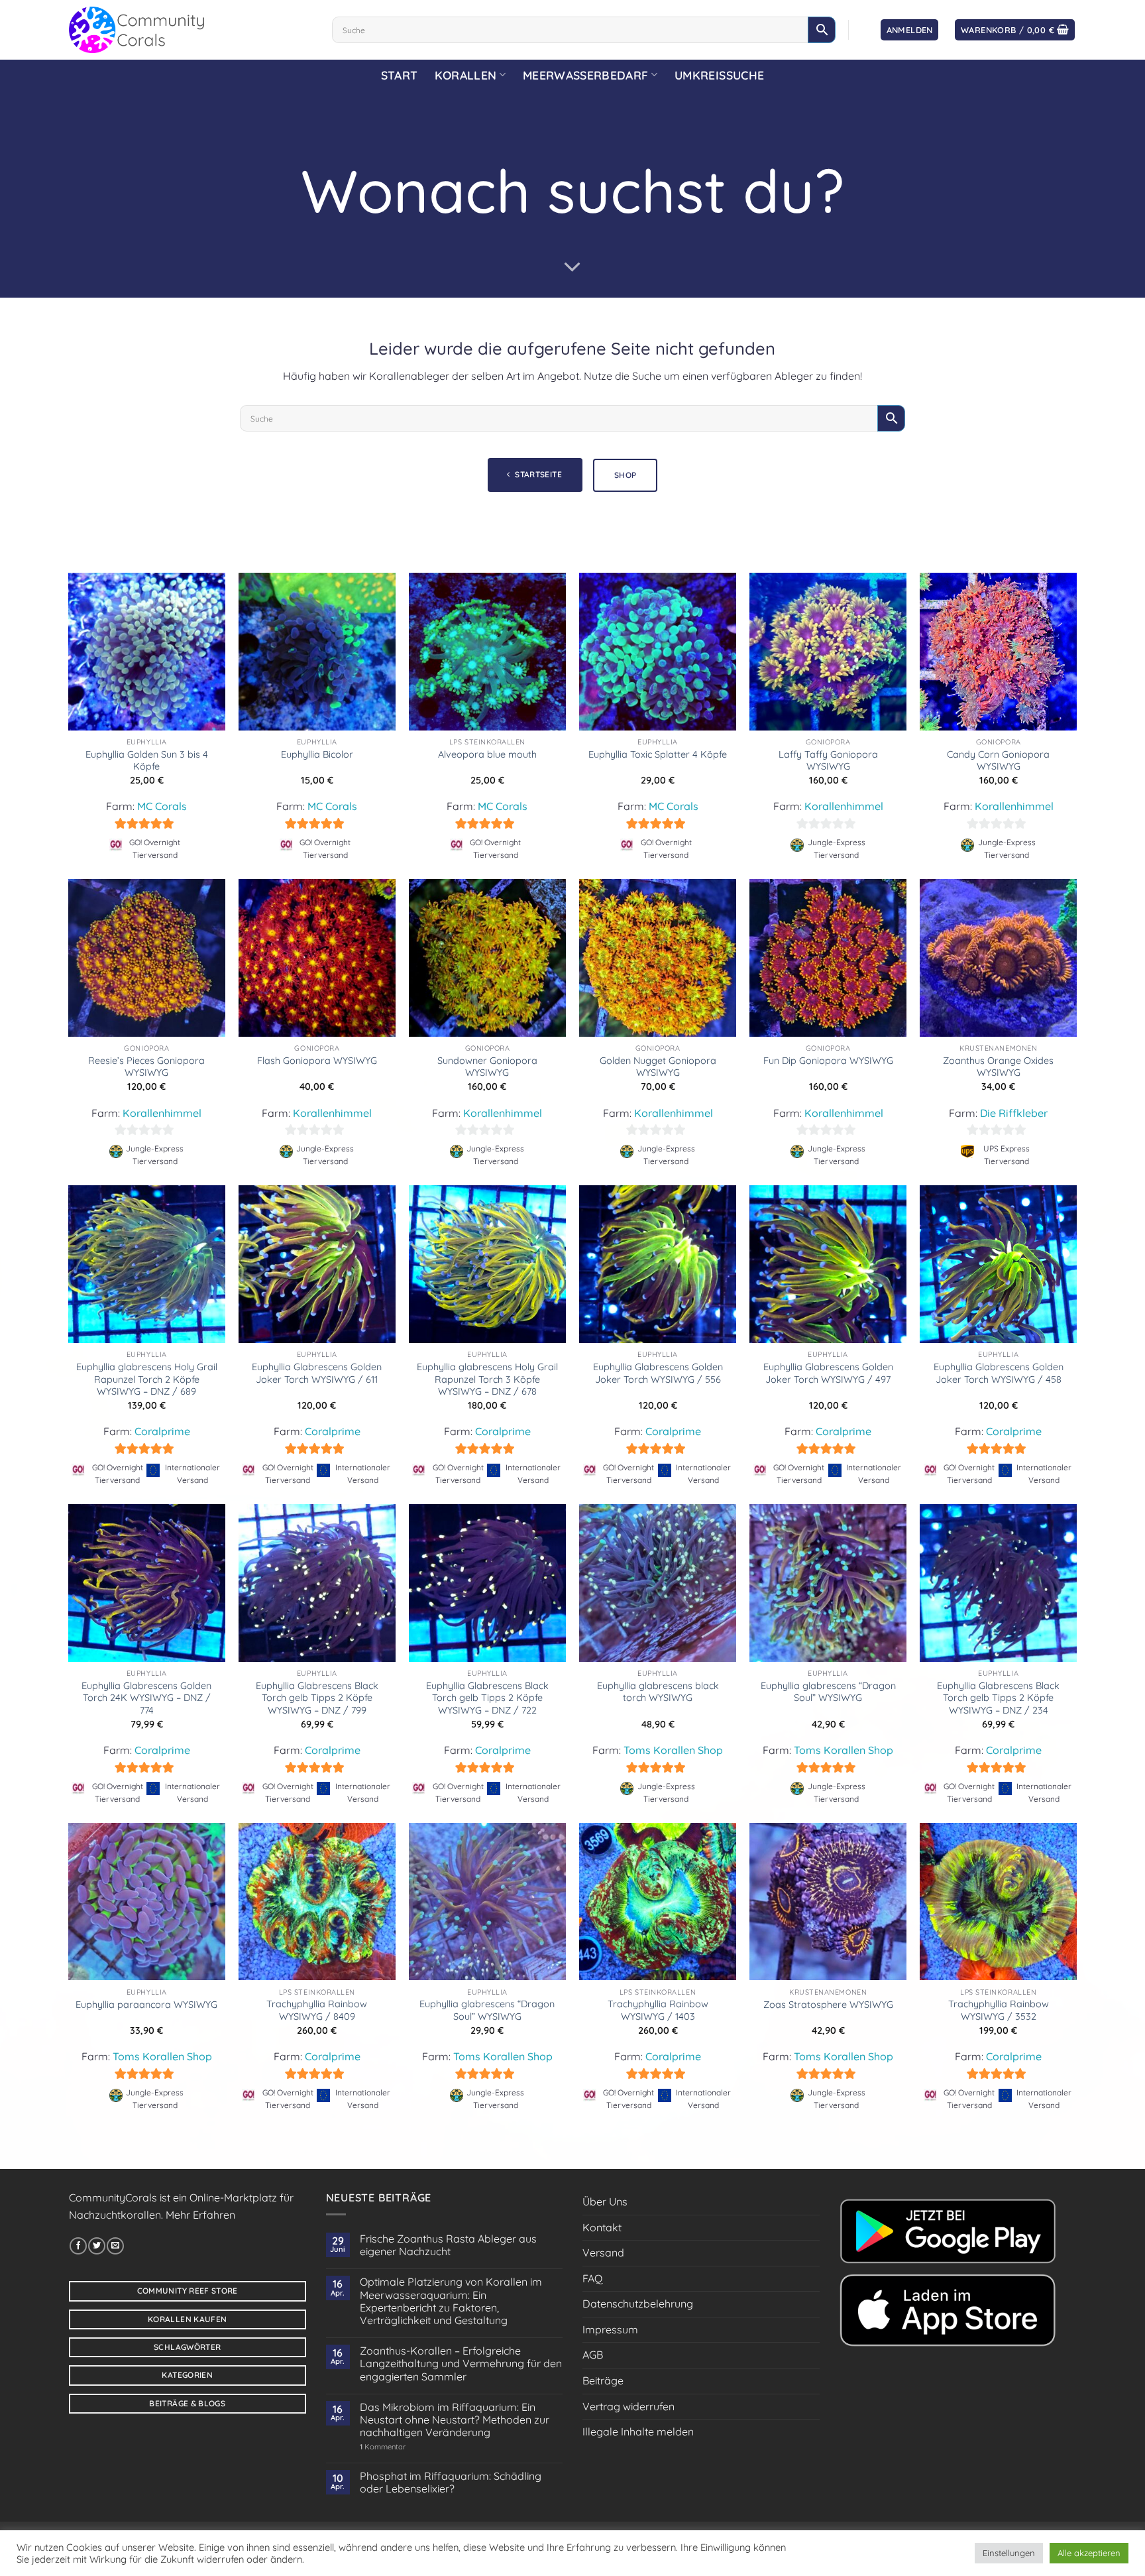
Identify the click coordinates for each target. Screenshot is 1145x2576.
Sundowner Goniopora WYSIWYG (487, 1067)
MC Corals (162, 806)
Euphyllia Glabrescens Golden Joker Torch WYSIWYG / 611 (317, 1373)
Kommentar (383, 2447)
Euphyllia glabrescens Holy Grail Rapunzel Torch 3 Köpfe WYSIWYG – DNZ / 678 (487, 1379)
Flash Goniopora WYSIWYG (317, 1061)
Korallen (465, 75)
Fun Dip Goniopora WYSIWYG (828, 1061)
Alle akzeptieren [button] (1089, 2553)
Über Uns (605, 2201)
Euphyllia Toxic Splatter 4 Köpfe (658, 754)
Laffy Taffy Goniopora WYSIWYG (828, 761)
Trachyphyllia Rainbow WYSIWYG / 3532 (999, 2010)
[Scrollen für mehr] (572, 267)
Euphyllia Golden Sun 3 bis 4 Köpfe (147, 761)
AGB (593, 2355)
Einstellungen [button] (1009, 2553)
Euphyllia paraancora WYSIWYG (146, 2005)
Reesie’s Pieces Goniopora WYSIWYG (146, 1067)
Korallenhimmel (844, 806)
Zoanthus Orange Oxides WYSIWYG (998, 1067)
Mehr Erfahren (200, 2215)
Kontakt (602, 2227)
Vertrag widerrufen (628, 2406)
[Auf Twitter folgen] (97, 2246)
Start (400, 75)
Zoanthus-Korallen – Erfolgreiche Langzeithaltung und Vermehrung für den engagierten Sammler (461, 2364)
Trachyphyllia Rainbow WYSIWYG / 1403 (658, 2010)
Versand (603, 2253)
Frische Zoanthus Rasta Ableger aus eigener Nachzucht (448, 2245)
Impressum (610, 2329)
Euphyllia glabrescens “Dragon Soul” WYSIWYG (828, 1692)
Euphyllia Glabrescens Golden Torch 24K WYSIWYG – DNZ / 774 (146, 1698)
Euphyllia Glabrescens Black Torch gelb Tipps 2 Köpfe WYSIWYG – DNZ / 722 (487, 1698)
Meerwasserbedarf (586, 75)
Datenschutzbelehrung (638, 2304)
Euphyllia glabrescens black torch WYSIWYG (658, 1692)
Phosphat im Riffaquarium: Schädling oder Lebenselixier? (451, 2483)
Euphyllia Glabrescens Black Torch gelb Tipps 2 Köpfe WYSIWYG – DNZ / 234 (998, 1698)
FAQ (592, 2278)
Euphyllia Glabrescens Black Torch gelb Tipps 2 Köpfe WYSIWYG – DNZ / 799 (317, 1698)
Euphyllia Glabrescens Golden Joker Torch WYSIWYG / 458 (999, 1373)
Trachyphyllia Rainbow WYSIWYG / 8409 (317, 2010)
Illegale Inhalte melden (638, 2431)
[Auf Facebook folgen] (78, 2246)
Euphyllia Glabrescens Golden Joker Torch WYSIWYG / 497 (828, 1373)
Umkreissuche (719, 75)
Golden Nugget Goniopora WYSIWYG (658, 1067)
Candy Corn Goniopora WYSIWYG (998, 761)
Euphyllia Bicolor (317, 754)
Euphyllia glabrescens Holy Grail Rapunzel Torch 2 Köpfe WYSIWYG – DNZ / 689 (147, 1379)
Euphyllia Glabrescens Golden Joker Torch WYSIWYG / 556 (658, 1373)
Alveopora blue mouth (487, 754)
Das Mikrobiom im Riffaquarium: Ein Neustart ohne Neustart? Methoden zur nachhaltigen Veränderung (455, 2420)
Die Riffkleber (1014, 1113)
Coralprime (162, 1431)
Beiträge (603, 2380)
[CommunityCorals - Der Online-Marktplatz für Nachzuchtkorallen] (191, 30)
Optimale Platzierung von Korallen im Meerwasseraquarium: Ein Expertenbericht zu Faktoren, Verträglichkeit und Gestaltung (451, 2301)
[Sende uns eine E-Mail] (115, 2246)
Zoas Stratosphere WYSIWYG (828, 2005)
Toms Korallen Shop (673, 1750)
